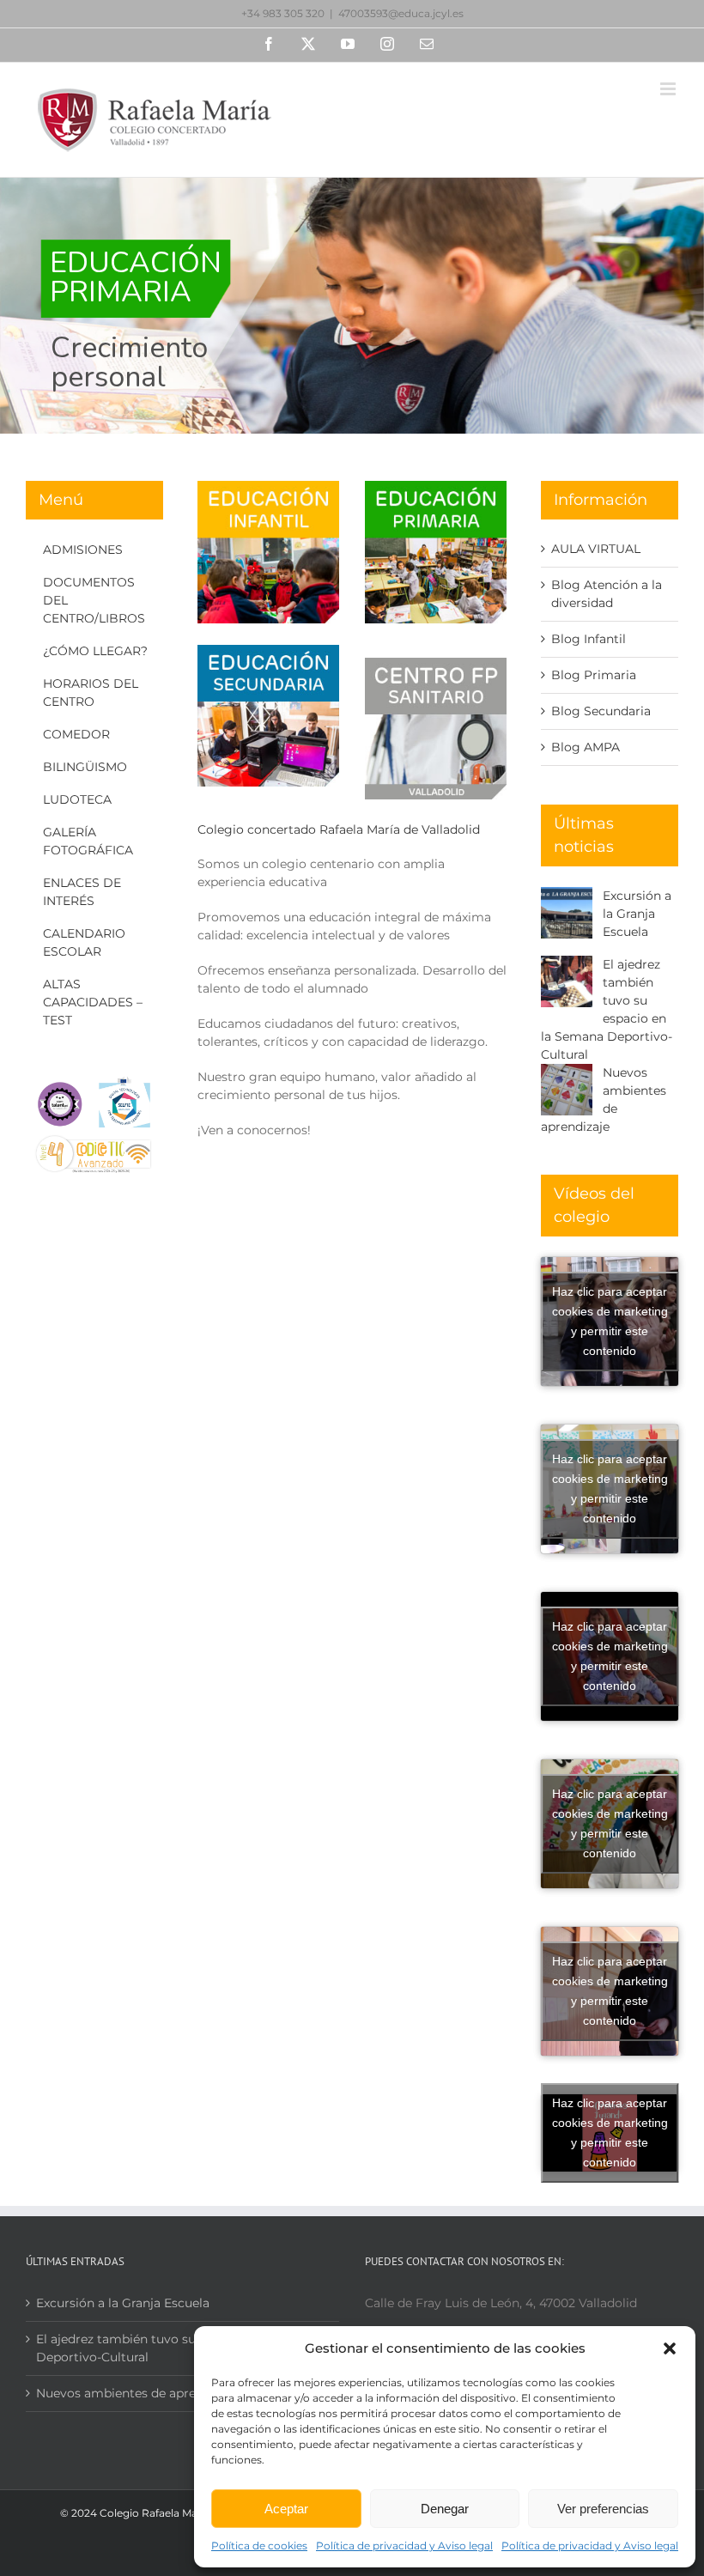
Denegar (445, 2509)
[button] (670, 2348)
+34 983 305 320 (283, 13)
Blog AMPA (586, 747)
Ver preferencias (603, 2509)
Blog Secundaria (601, 711)
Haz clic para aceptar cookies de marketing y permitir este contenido (610, 1321)
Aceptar (286, 2509)
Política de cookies (259, 2546)
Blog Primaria (594, 675)
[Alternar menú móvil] (669, 89)
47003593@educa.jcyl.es (401, 13)
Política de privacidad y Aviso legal (404, 2546)
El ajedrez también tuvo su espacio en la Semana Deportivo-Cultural (182, 2348)
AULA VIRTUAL (596, 549)
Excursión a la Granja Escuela (637, 914)
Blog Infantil (589, 639)
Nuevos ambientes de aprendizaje (137, 2393)
